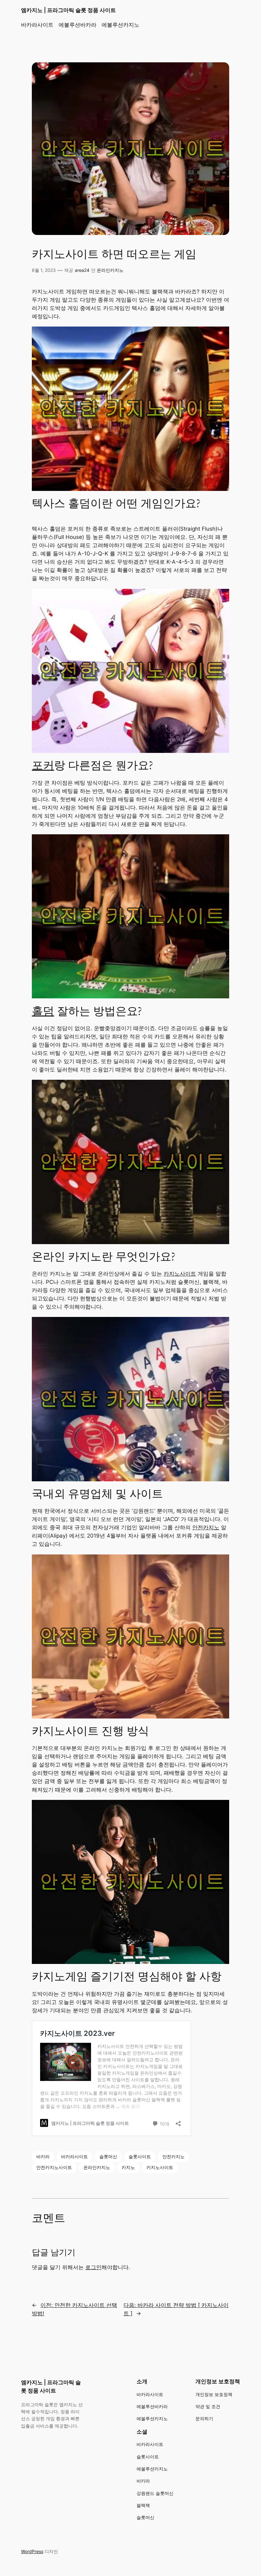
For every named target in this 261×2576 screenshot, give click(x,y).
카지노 (128, 2167)
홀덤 (43, 1011)
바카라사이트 (74, 2156)
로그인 (93, 2267)
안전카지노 (206, 1527)
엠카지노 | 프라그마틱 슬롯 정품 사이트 (68, 10)
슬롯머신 (108, 2156)
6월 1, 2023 (44, 270)
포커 (43, 766)
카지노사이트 (180, 1274)
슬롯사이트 (140, 2156)
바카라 (43, 2156)
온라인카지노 (110, 270)
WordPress (32, 2551)
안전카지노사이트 (54, 2167)
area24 (82, 270)
